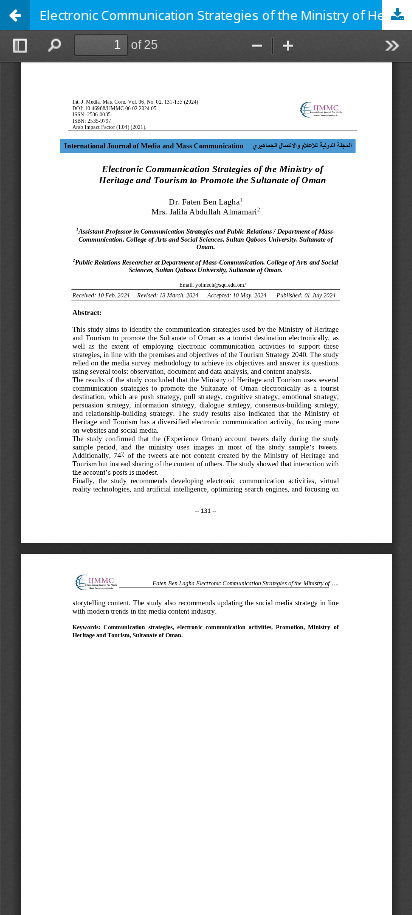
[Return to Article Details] (15, 15)
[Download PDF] (397, 15)
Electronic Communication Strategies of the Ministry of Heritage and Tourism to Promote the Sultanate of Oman (226, 15)
